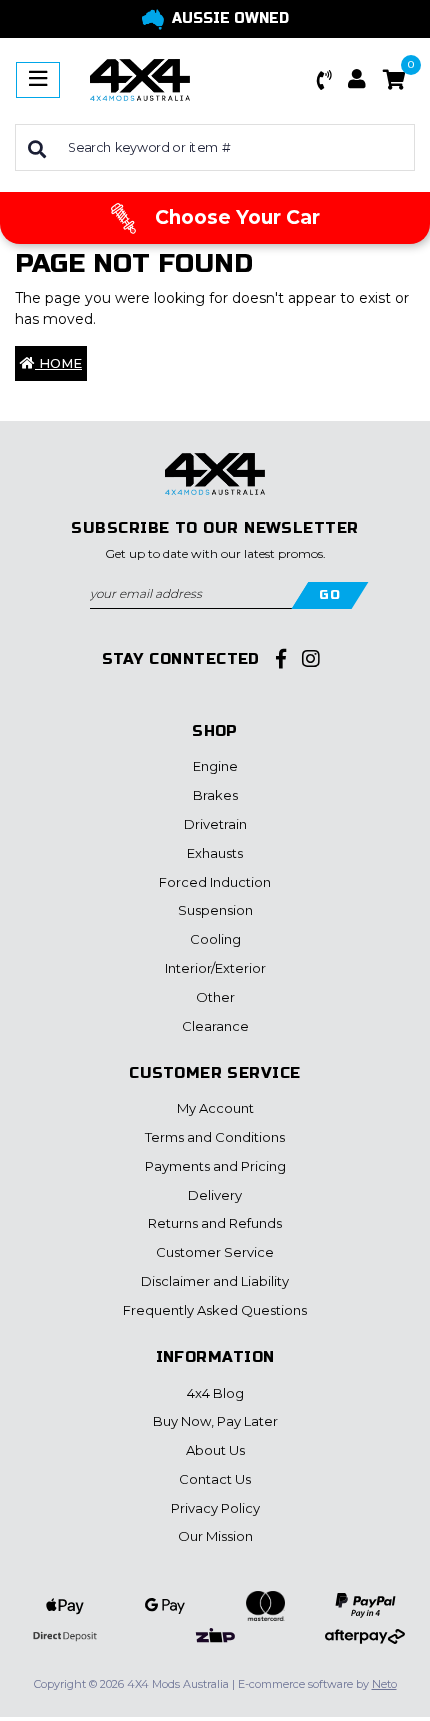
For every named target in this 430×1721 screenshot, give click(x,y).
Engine (215, 766)
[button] (325, 80)
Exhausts (215, 853)
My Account (215, 1108)
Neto (384, 1684)
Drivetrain (215, 824)
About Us (215, 1450)
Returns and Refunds (215, 1223)
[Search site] (37, 147)
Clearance (215, 1026)
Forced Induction (215, 882)
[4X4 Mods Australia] (140, 79)
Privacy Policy (215, 1508)
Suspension (215, 910)
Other (215, 997)
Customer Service (215, 1252)
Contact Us (215, 1479)
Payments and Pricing (215, 1166)
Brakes (215, 795)
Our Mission (215, 1536)
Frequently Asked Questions (215, 1310)
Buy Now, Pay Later (215, 1421)
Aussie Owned (230, 18)
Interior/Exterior (215, 968)
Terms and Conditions (215, 1137)
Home (58, 363)
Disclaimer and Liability (215, 1281)
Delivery (215, 1195)
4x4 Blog (215, 1393)
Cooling (215, 939)
